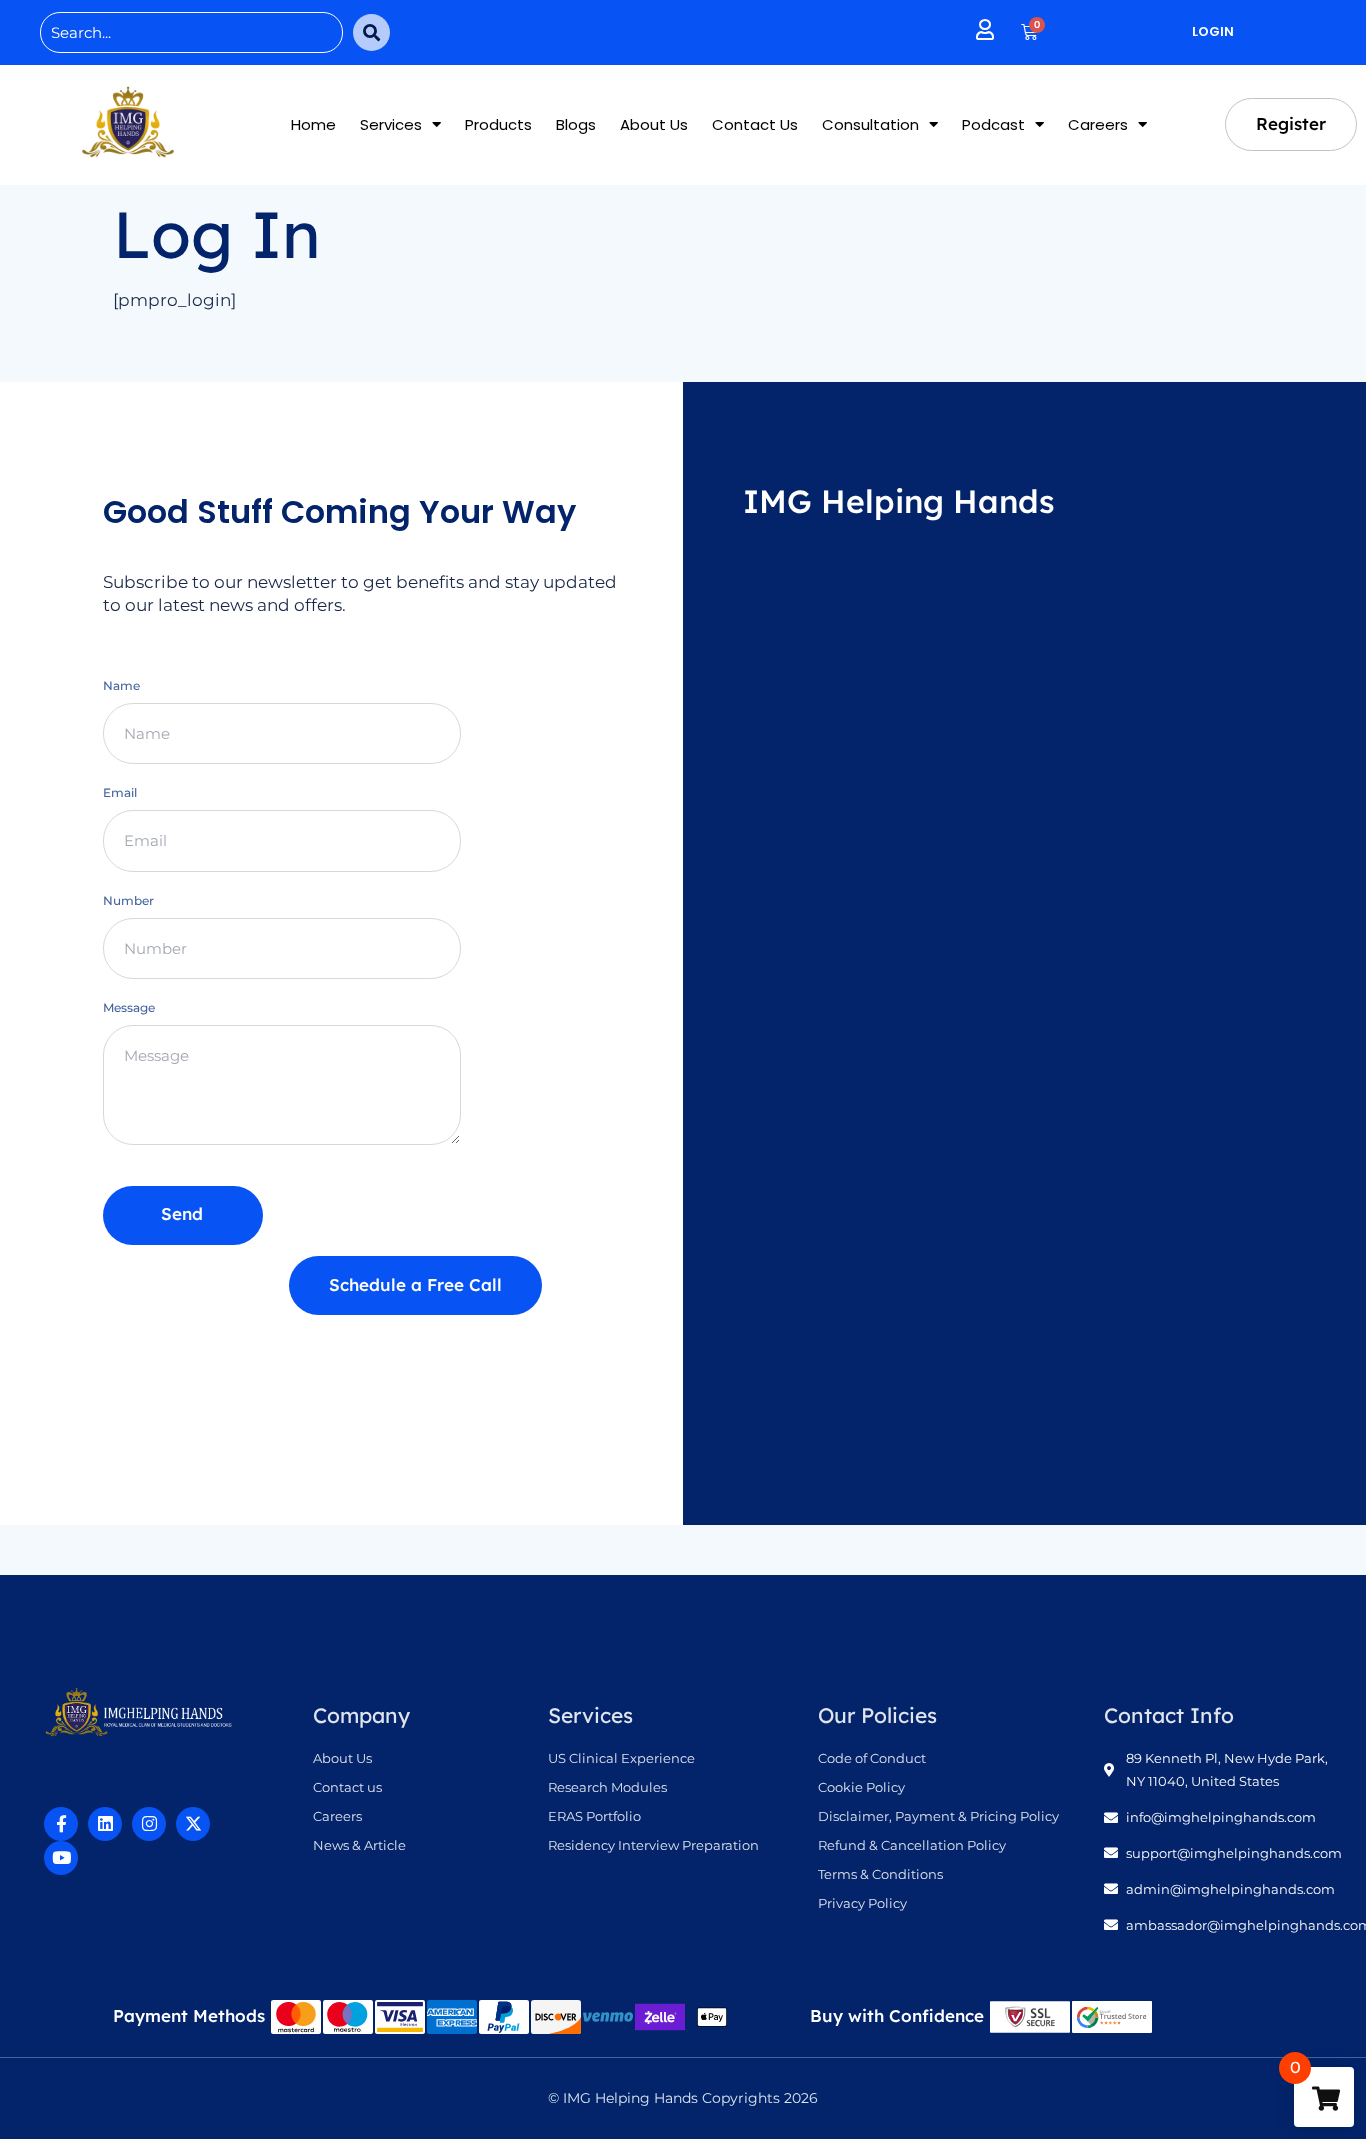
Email (120, 792)
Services (391, 124)
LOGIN (1213, 31)
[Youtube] (61, 1858)
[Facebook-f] (61, 1824)
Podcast (993, 124)
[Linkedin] (105, 1824)
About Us (654, 124)
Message (129, 1007)
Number (128, 900)
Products (498, 124)
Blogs (576, 124)
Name (121, 685)
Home (313, 124)
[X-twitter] (193, 1824)
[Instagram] (149, 1824)
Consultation (870, 124)
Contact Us (755, 124)
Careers (1098, 124)
